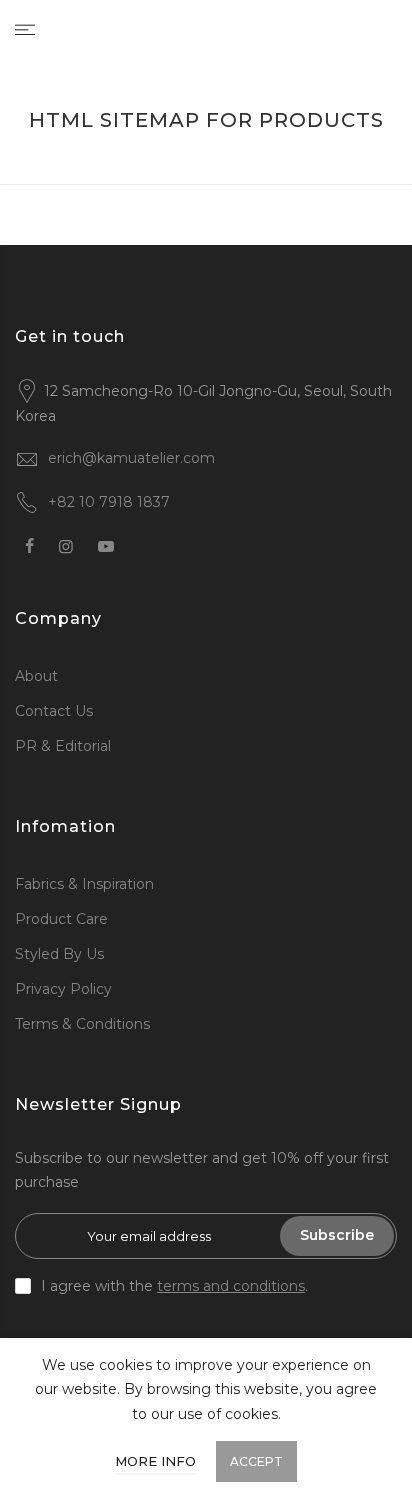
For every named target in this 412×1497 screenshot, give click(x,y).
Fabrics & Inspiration (84, 884)
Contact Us (54, 711)
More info (155, 1461)
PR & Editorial (63, 746)
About (36, 676)
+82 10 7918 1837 (109, 502)
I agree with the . (174, 1286)
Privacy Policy (63, 989)
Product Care (61, 919)
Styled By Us (59, 954)
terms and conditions (231, 1286)
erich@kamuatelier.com (131, 458)
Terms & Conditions (82, 1024)
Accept (256, 1461)
